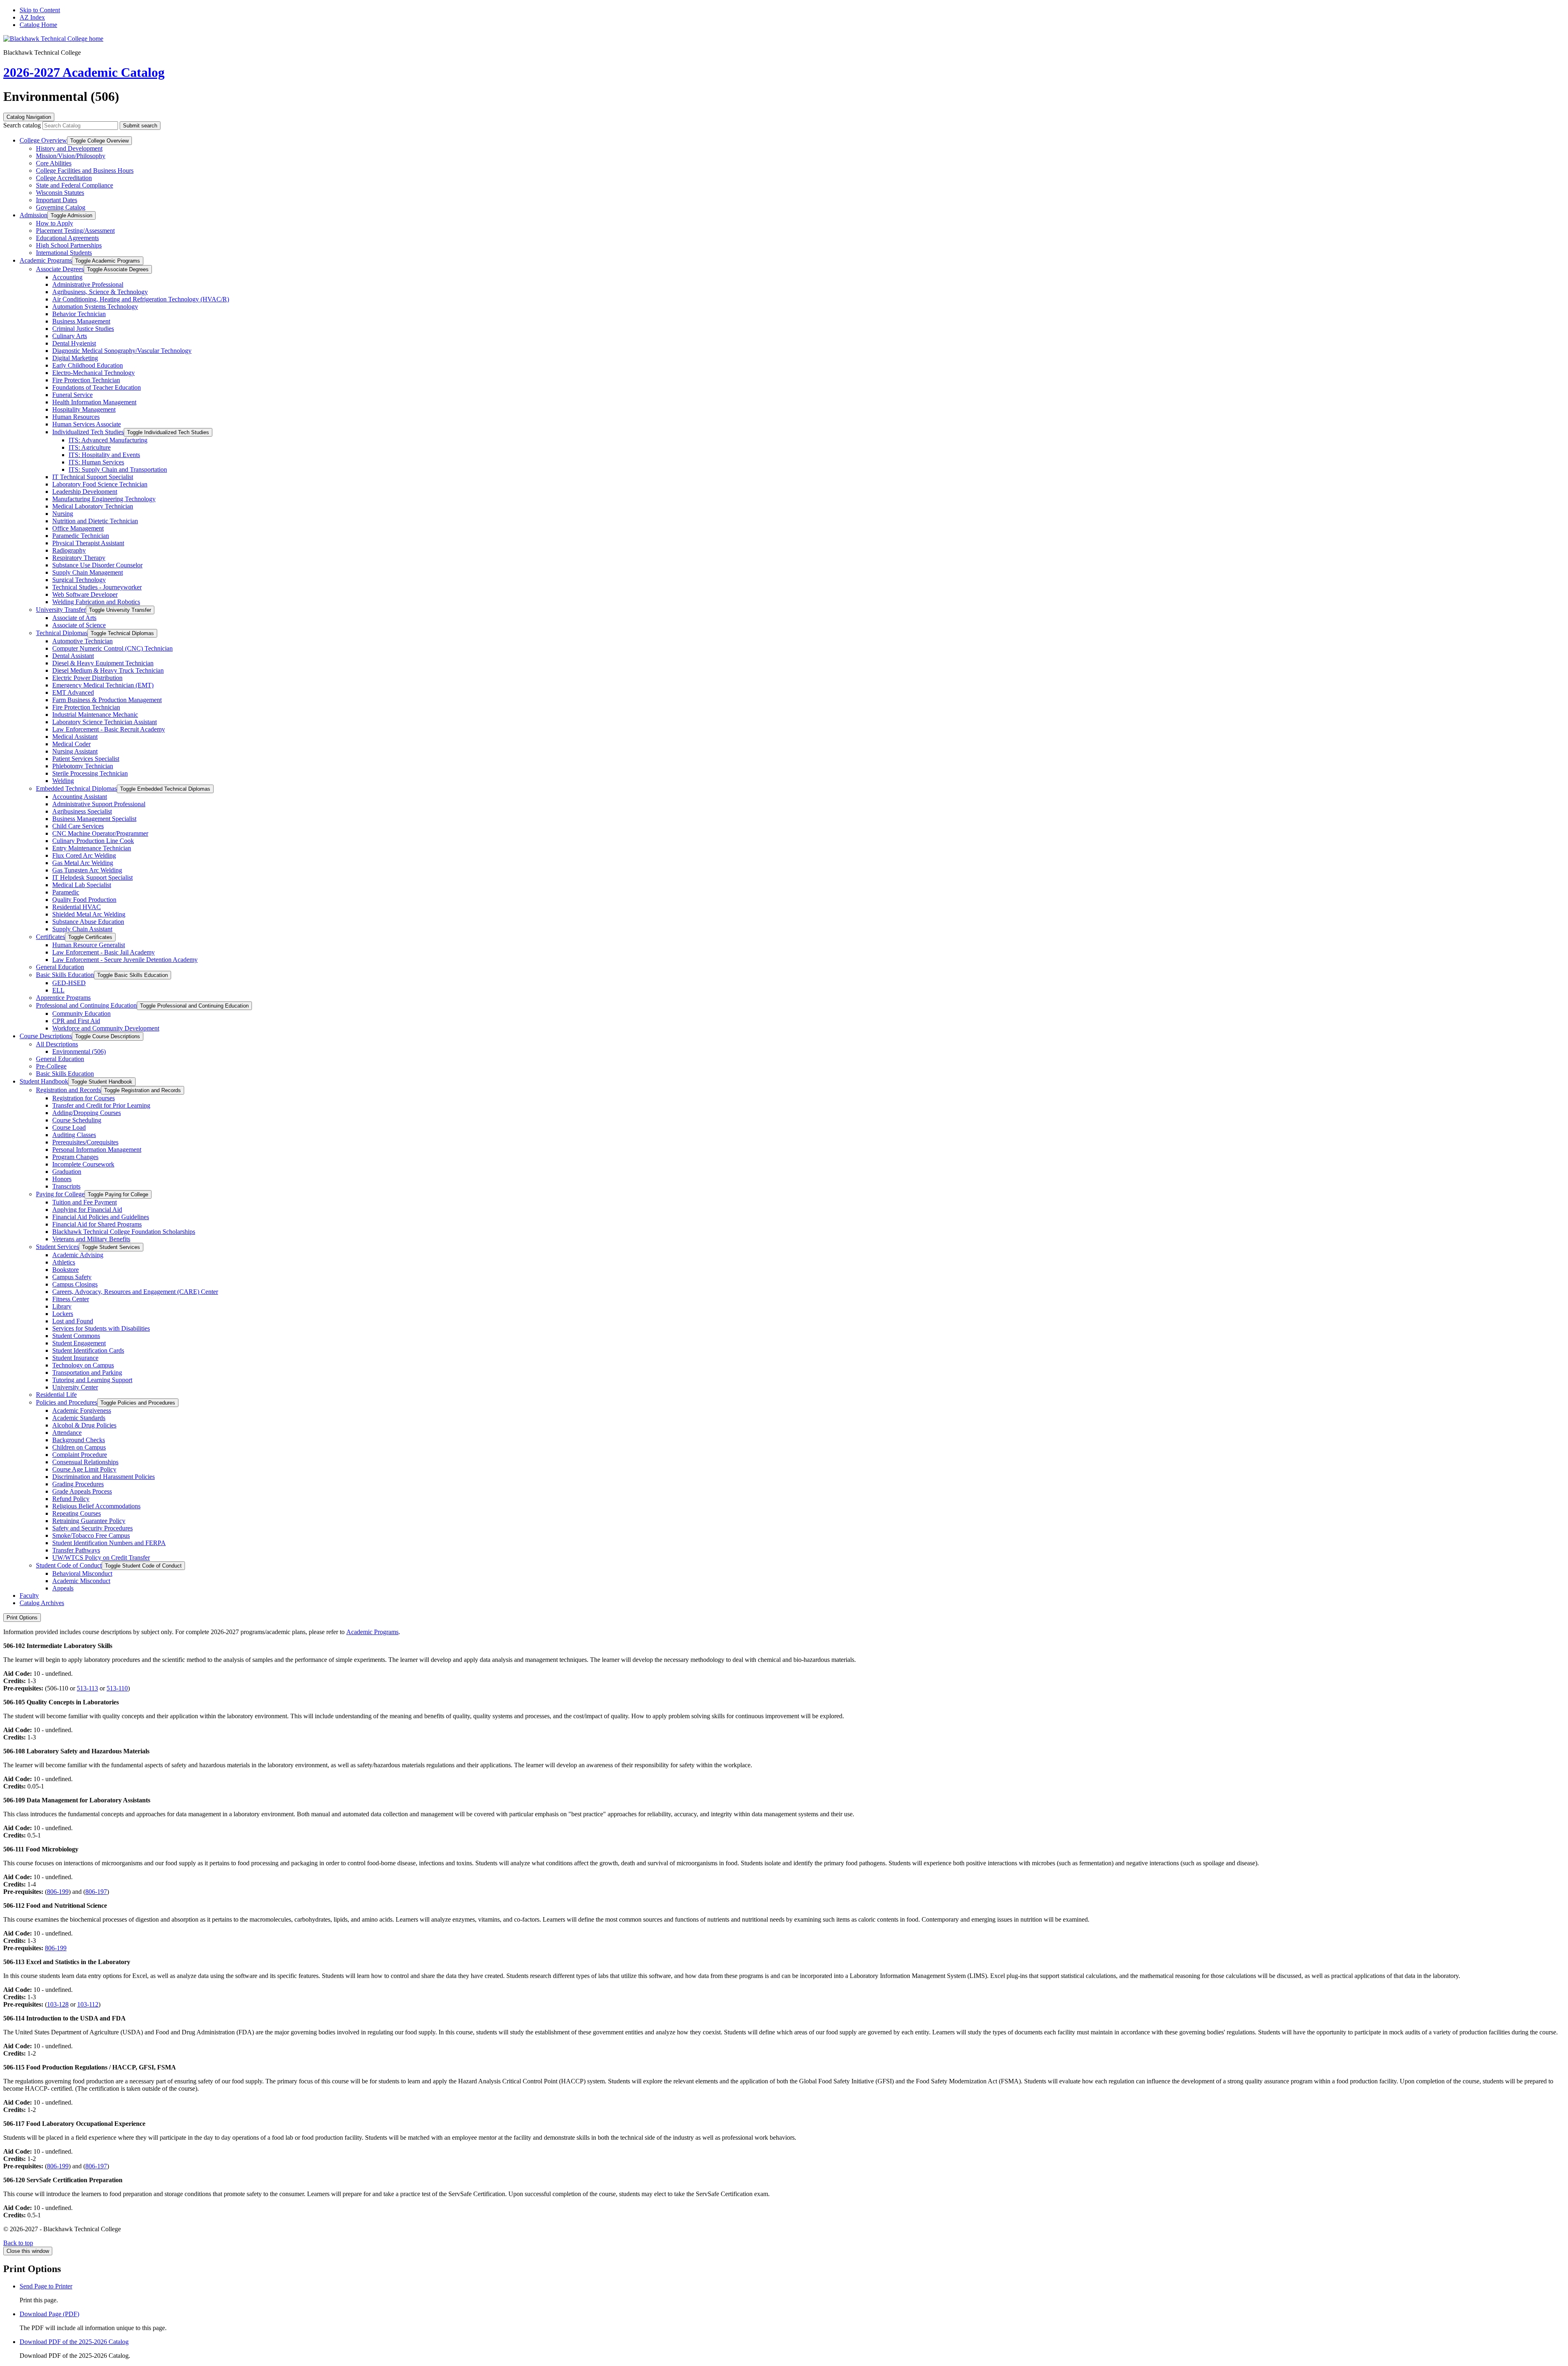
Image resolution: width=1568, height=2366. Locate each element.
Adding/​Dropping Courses (87, 1113)
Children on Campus (79, 1447)
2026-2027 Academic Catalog (84, 72)
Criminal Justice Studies (83, 329)
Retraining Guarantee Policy (89, 1521)
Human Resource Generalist (89, 945)
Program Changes (75, 1157)
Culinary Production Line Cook (93, 841)
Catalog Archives (42, 1603)
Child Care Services (78, 826)
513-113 (87, 1688)
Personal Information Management (97, 1150)
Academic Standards (79, 1418)
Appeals (63, 1588)
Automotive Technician (82, 641)
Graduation (67, 1172)
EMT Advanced (73, 692)
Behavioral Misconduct (82, 1573)
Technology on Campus (83, 1365)
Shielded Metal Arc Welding (89, 914)
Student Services (57, 1247)
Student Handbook (44, 1081)
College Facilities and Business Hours (85, 171)
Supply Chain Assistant (82, 929)
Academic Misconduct (81, 1581)
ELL (58, 990)
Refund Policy (71, 1499)
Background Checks (79, 1440)
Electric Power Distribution (87, 678)
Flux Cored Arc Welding (84, 855)
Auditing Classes (74, 1135)
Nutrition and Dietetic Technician (95, 521)
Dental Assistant (73, 656)
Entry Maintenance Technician (92, 848)
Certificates (50, 937)
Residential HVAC (77, 907)
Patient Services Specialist (86, 759)
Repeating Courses (77, 1513)
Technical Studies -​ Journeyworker (97, 587)
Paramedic (66, 892)
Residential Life (56, 1395)
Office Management (78, 528)
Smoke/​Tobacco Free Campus (91, 1535)
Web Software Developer (85, 594)
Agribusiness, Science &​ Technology (100, 292)
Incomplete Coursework (83, 1164)
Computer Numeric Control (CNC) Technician (112, 648)
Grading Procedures (78, 1484)
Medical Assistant (75, 737)
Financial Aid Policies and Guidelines (101, 1217)
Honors (62, 1179)
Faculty (29, 1596)
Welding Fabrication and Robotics (96, 602)
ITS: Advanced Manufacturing (108, 440)
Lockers (63, 1314)
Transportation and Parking (87, 1373)
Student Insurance (75, 1358)
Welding (63, 781)
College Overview (43, 140)
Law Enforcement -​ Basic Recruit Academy (109, 729)
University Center (75, 1387)
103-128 (58, 2004)
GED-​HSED (69, 983)
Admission (33, 215)
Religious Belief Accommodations (96, 1506)
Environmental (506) (79, 1051)
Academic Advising (78, 1255)
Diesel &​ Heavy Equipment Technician (103, 663)
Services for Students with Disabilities (101, 1328)
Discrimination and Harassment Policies (104, 1477)
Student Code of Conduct (69, 1565)
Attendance (67, 1433)
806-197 (96, 1892)
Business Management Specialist (94, 819)
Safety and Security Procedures (92, 1528)
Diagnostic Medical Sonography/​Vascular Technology (122, 351)
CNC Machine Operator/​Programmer (100, 833)
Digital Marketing (75, 358)
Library (62, 1306)
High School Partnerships (69, 245)
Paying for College (60, 1194)
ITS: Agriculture (90, 447)
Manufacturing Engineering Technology (104, 499)
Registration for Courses (84, 1098)
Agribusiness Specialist (82, 811)
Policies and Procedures (67, 1402)
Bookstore (66, 1270)
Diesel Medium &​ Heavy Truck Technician (108, 670)
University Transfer (61, 610)
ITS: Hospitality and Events (104, 455)
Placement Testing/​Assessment (75, 231)
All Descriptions (57, 1044)
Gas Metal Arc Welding (83, 863)
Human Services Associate (87, 424)
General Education (60, 967)
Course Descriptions (46, 1036)
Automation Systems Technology (95, 307)
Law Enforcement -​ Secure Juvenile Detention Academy (125, 960)
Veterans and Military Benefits (91, 1239)
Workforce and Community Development (106, 1028)
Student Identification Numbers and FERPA (109, 1543)
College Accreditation (64, 178)
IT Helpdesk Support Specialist (92, 877)
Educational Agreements (67, 238)
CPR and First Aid (76, 1021)
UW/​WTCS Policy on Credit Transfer (101, 1558)
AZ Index (32, 17)
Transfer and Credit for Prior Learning (101, 1105)
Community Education (81, 1014)
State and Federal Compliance (75, 185)
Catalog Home (38, 25)
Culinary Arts (70, 336)
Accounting (67, 277)
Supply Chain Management (88, 572)
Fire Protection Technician (86, 380)
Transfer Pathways (76, 1550)
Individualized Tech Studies (88, 432)
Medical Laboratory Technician (93, 506)
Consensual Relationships (85, 1462)
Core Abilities (54, 163)
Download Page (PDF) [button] (49, 2314)
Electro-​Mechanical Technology (94, 373)
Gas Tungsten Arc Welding (87, 870)
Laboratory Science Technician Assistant (105, 722)
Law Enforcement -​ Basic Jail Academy (104, 952)
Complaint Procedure (80, 1455)
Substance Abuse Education (88, 922)
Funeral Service (72, 395)
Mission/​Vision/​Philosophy (71, 156)
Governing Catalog (61, 207)
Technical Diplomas (62, 633)
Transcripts (66, 1186)
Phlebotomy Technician (83, 766)
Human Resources (76, 417)
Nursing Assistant (75, 751)
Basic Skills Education (65, 975)
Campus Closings (75, 1284)
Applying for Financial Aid (87, 1210)
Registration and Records (68, 1090)
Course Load (69, 1127)
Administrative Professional (88, 284)
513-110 (117, 1688)
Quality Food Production (84, 900)
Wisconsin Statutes (60, 193)
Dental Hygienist (74, 343)
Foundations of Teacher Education (97, 387)
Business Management (81, 321)
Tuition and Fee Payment (85, 1202)
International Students (64, 253)
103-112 (88, 2004)
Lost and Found (73, 1321)
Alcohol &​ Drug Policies (84, 1425)
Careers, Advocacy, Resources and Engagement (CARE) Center (135, 1292)
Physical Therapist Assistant (88, 543)
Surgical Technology (79, 580)
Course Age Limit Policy (84, 1469)
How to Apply (55, 223)
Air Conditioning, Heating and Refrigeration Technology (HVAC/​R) (141, 299)
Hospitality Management (84, 409)
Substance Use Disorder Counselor (97, 565)
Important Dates (57, 200)
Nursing (63, 514)
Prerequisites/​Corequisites (85, 1142)
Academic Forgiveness (82, 1410)
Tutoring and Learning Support (92, 1380)
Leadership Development (85, 492)
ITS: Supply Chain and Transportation (118, 469)
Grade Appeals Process (82, 1491)
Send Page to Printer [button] (46, 2286)
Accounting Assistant (80, 797)
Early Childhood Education (88, 365)
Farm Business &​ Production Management (107, 700)
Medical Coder (71, 744)
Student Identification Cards (88, 1350)
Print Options (22, 1618)
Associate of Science (79, 625)
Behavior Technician (79, 314)
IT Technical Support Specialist (93, 477)
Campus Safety (72, 1277)
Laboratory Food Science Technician (100, 484)
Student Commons (76, 1336)
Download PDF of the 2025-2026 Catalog (74, 2342)
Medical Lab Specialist (82, 885)
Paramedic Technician (81, 536)
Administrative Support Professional (99, 804)
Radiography (69, 550)
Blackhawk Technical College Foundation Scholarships (124, 1232)
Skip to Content (40, 10)
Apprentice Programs (63, 998)
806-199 (58, 1892)
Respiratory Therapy (79, 558)
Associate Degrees (60, 269)
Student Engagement (79, 1343)
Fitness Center (71, 1299)
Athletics (64, 1262)
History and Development (69, 148)
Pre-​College (51, 1066)
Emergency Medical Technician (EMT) (103, 685)
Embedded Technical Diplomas (76, 788)
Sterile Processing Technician (90, 773)
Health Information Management (94, 402)
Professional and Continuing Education (86, 1005)
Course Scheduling (77, 1120)
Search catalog (22, 125)
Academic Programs (46, 260)
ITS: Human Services (96, 462)
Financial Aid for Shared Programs (97, 1224)
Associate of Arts (74, 618)
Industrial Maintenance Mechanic (95, 715)
